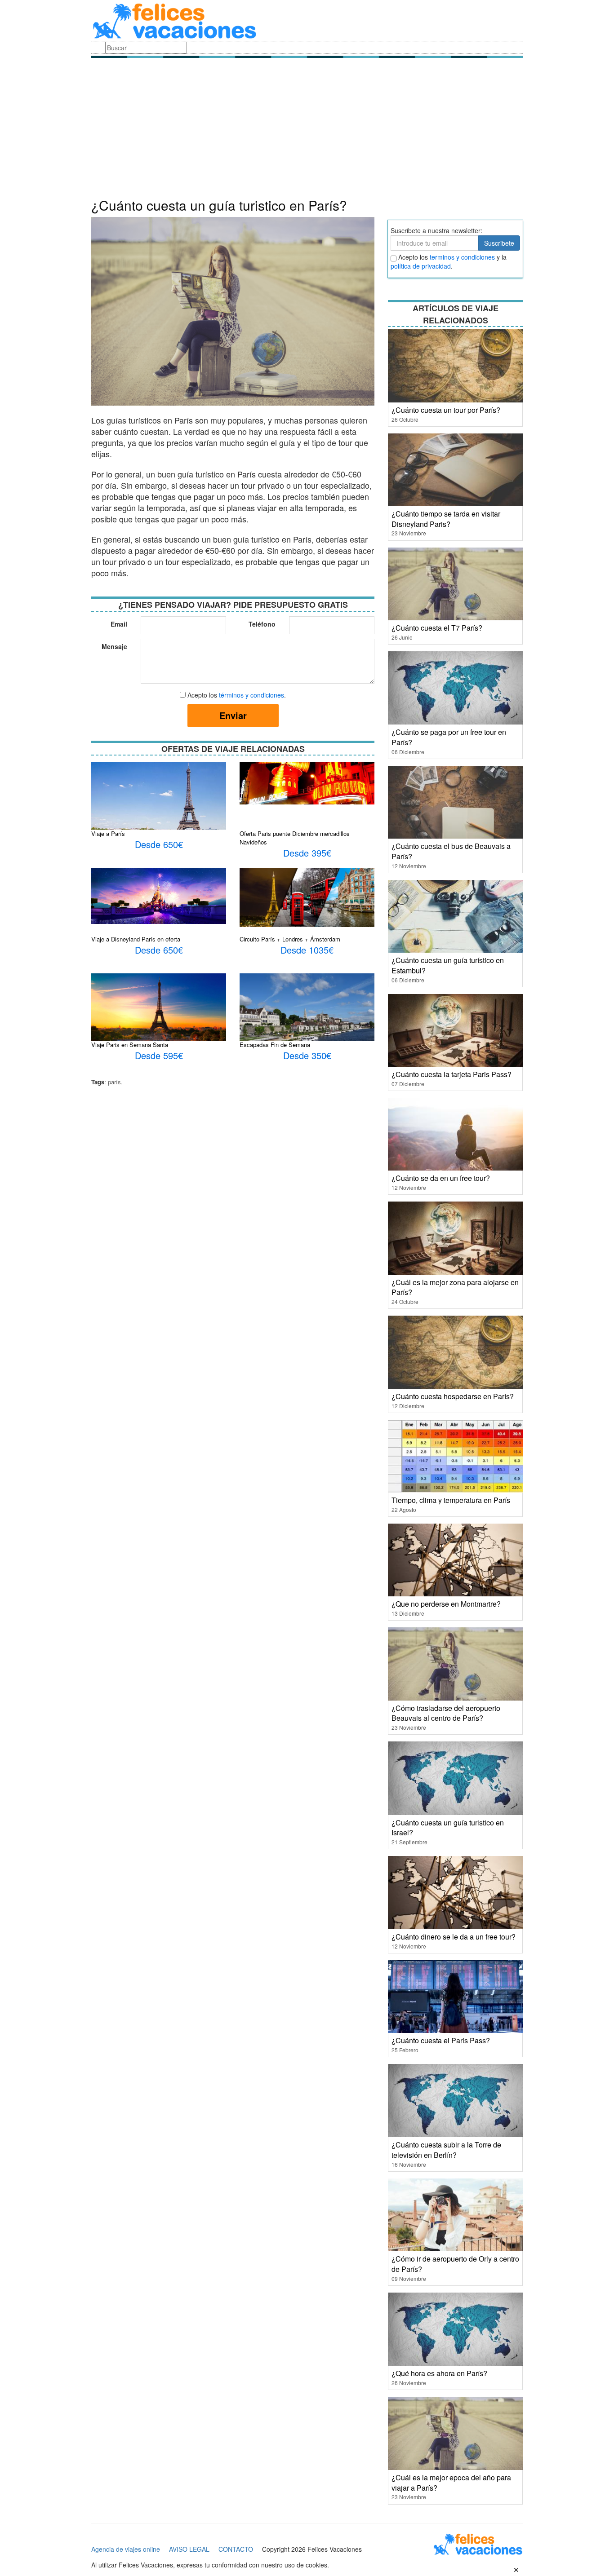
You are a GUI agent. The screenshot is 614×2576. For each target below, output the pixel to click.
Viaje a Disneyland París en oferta (136, 939)
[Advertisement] (307, 130)
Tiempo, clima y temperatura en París (451, 1500)
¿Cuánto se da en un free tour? (441, 1178)
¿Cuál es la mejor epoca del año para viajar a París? (451, 2483)
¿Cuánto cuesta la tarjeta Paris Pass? (452, 1074)
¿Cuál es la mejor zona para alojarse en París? (455, 1287)
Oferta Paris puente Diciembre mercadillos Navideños (295, 838)
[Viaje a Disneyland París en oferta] (159, 895)
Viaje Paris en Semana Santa (130, 1045)
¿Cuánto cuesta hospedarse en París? (453, 1396)
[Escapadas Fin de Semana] (307, 1023)
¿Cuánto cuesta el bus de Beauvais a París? (451, 851)
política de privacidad (421, 266)
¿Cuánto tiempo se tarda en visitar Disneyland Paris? (446, 519)
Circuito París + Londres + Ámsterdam (290, 939)
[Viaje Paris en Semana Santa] (159, 1015)
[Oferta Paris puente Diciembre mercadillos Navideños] (307, 782)
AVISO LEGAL (189, 2549)
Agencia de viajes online (126, 2549)
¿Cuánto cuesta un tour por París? (446, 410)
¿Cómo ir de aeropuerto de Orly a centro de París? (455, 2264)
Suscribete (499, 243)
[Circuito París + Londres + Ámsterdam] (307, 897)
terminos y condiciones (462, 257)
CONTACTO (236, 2549)
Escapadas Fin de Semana (275, 1045)
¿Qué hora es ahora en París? (439, 2373)
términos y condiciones (251, 695)
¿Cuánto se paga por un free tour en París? (449, 737)
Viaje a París (108, 833)
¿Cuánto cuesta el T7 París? (437, 628)
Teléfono (262, 624)
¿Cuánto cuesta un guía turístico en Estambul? (448, 965)
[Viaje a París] (159, 801)
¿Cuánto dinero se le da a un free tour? (454, 1937)
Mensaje (114, 646)
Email (119, 624)
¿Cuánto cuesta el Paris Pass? (441, 2040)
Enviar (233, 715)
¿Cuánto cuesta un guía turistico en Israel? (448, 1828)
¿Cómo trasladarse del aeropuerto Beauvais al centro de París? (446, 1713)
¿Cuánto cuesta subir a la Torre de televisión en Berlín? (446, 2150)
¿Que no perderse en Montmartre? (446, 1604)
